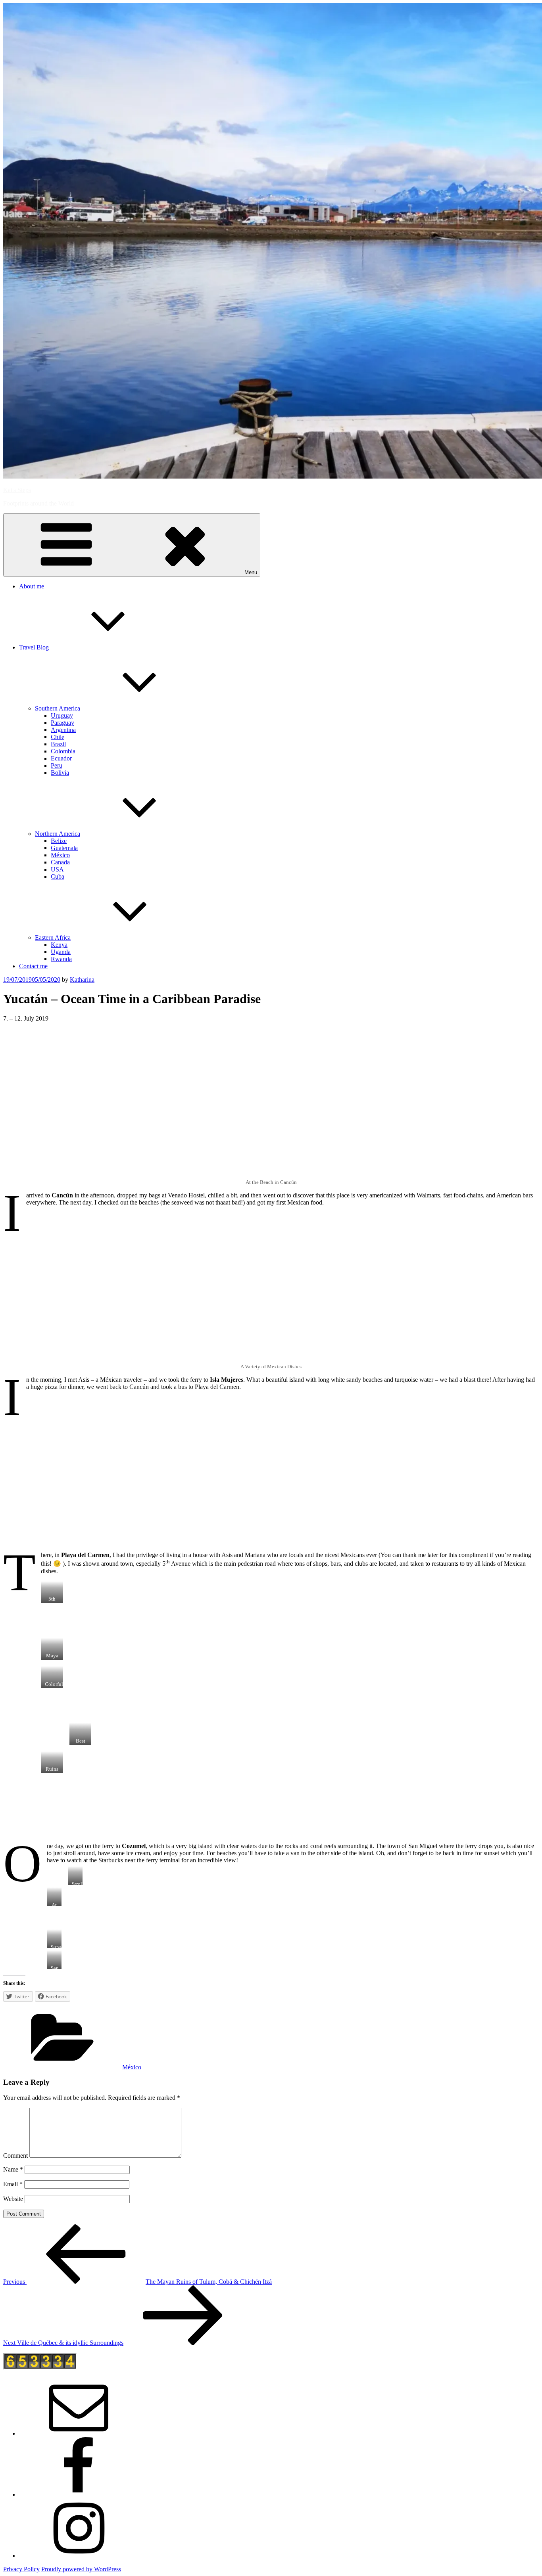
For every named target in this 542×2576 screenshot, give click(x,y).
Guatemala (64, 848)
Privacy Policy (21, 2569)
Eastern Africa (53, 938)
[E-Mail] (79, 2433)
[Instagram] (79, 2556)
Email (13, 2184)
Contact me (33, 966)
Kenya (59, 945)
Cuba (58, 876)
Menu (251, 572)
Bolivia (60, 773)
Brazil (58, 744)
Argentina (63, 730)
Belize (59, 841)
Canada (60, 862)
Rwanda (61, 959)
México (60, 855)
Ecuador (61, 758)
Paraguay (62, 723)
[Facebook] (79, 2495)
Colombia (63, 751)
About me (32, 586)
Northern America (58, 834)
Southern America (58, 708)
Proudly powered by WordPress (81, 2569)
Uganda (61, 952)
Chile (58, 737)
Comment (15, 2156)
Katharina (82, 980)
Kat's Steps (17, 490)
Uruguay (62, 715)
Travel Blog (34, 647)
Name (13, 2169)
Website (13, 2199)
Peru (57, 765)
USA (57, 869)
